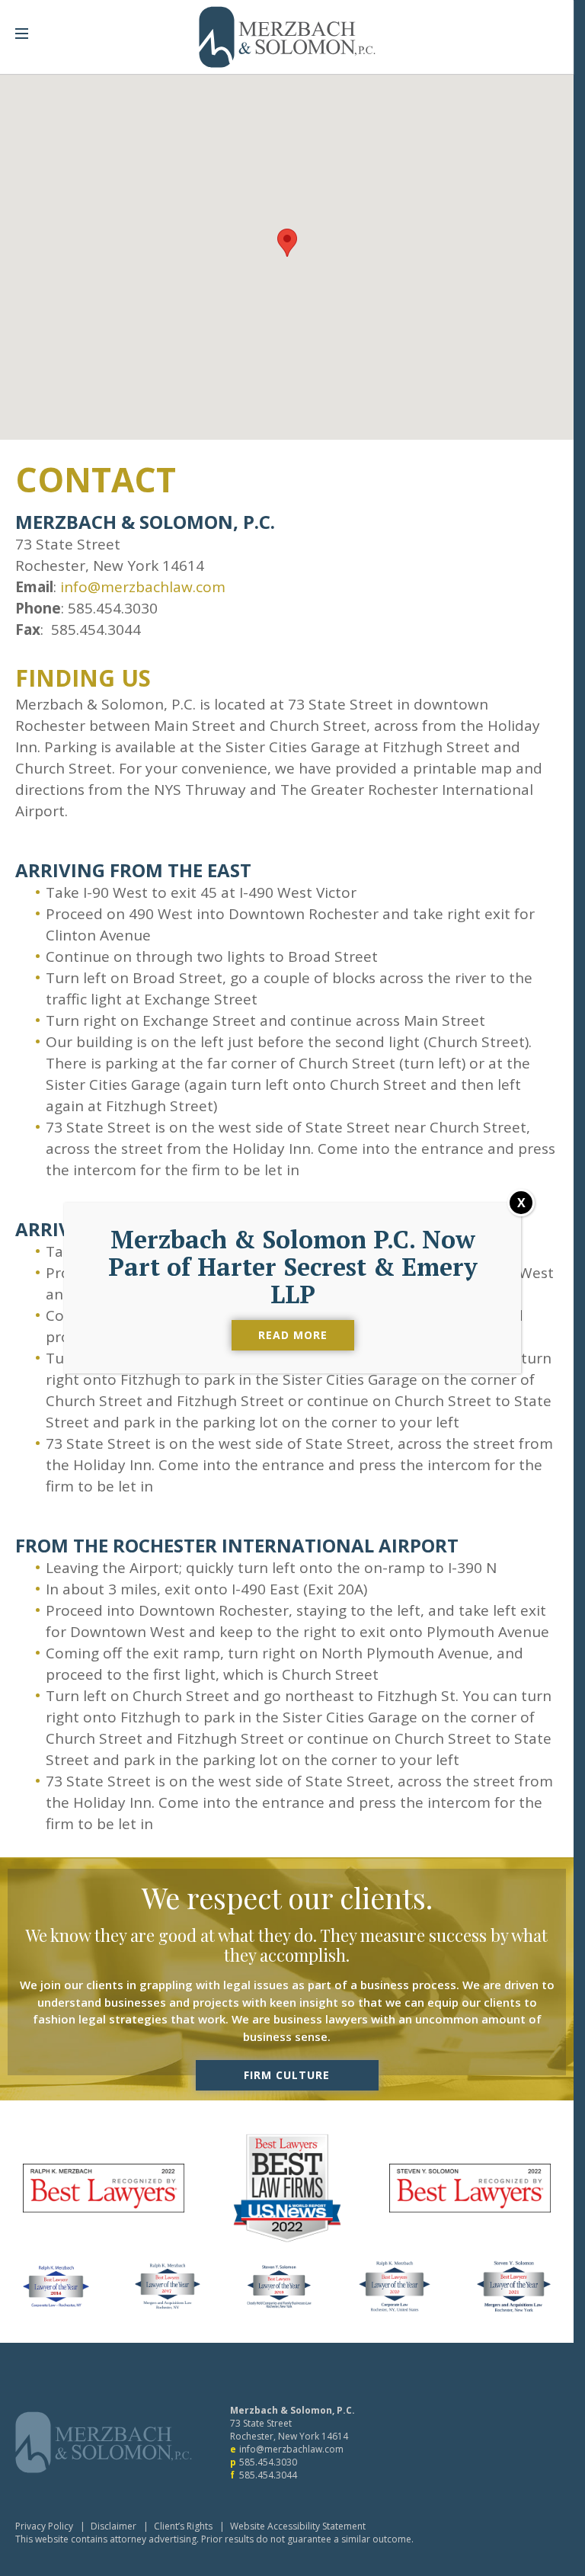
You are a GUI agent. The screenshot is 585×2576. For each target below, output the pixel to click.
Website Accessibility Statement (298, 2526)
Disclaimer (113, 2526)
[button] (287, 243)
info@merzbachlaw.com (143, 587)
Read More (293, 1335)
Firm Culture (287, 2075)
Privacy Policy (44, 2526)
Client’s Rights (183, 2526)
